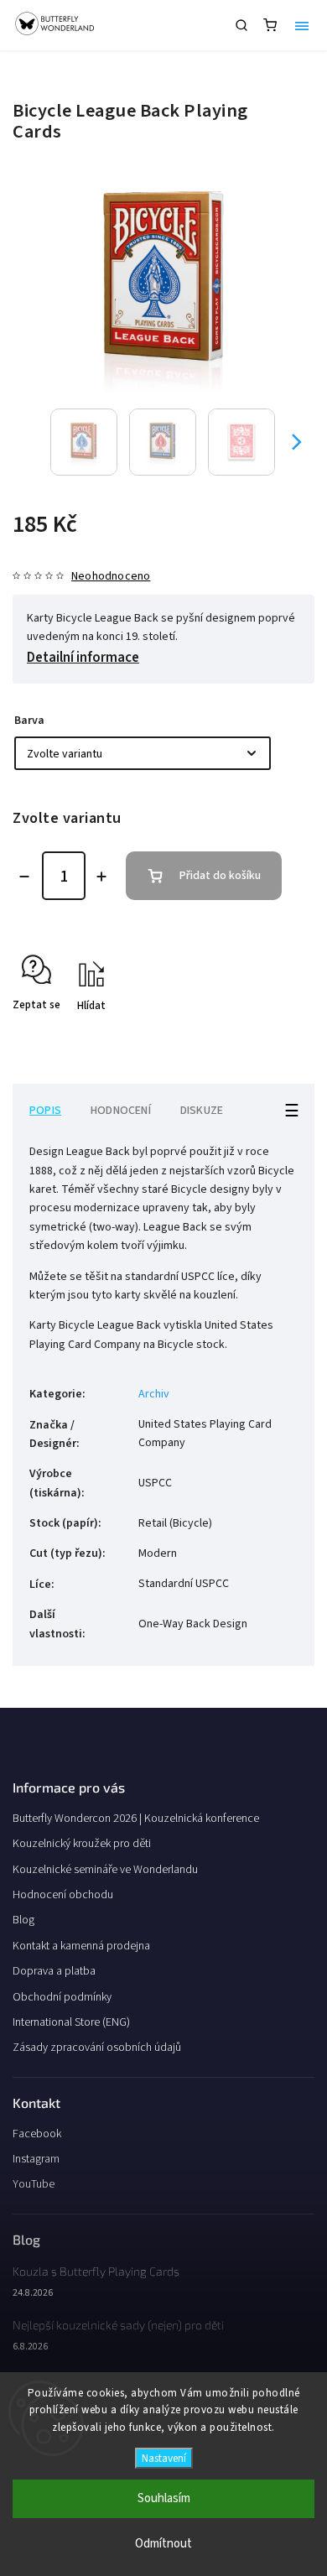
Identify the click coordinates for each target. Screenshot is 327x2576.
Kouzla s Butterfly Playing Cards (96, 2271)
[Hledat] (241, 25)
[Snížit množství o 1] (24, 877)
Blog (23, 1920)
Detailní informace (83, 658)
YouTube (34, 2184)
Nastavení (164, 2458)
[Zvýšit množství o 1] (101, 877)
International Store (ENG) (71, 2022)
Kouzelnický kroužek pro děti (82, 1844)
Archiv (154, 1394)
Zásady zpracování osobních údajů (97, 2048)
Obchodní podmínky (62, 1997)
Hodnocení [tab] (121, 1111)
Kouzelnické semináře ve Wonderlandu (105, 1870)
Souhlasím (164, 2498)
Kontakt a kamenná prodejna (81, 1946)
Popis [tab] (45, 1111)
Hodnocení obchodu (63, 1895)
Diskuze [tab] (202, 1111)
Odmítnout (163, 2544)
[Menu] (302, 25)
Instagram (36, 2159)
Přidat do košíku (220, 876)
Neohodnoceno (111, 576)
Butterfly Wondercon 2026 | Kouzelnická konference (136, 1819)
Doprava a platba (54, 1971)
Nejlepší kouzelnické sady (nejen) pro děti (118, 2325)
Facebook (37, 2134)
